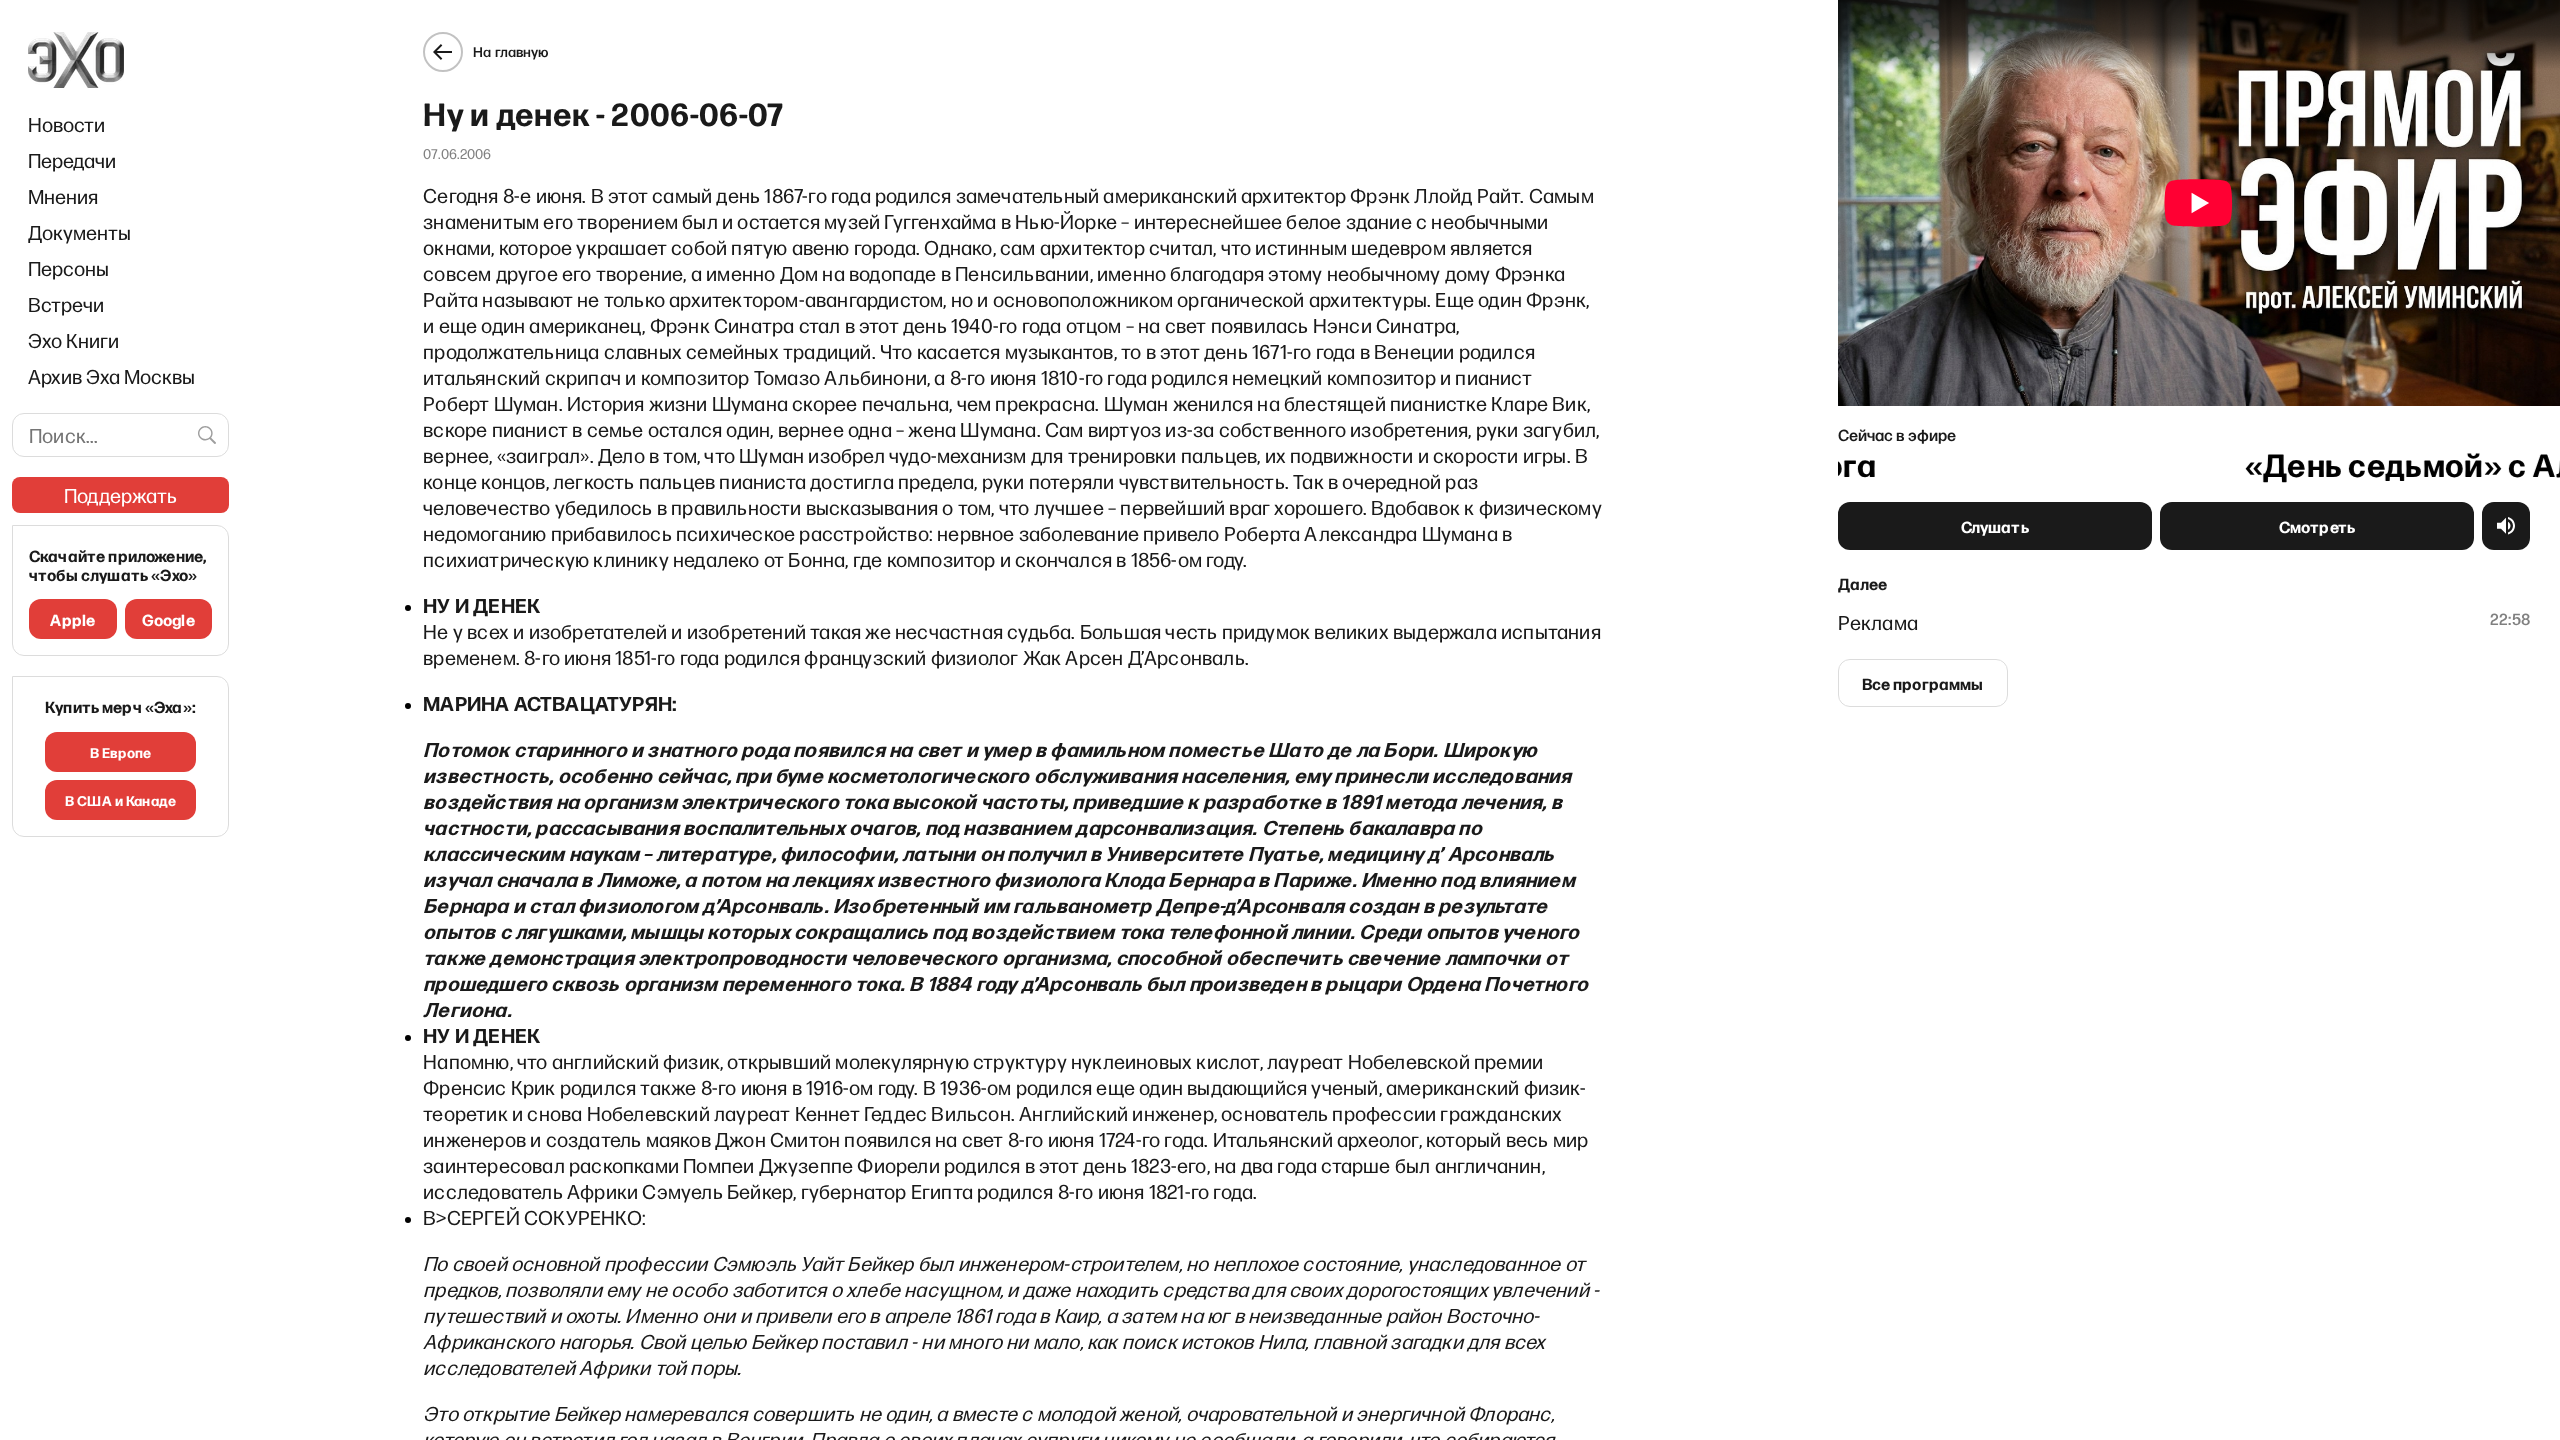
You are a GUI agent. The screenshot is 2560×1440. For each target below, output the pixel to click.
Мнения (63, 196)
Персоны (68, 268)
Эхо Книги (73, 340)
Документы (79, 232)
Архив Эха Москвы (111, 376)
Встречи (66, 304)
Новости (66, 124)
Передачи (72, 160)
